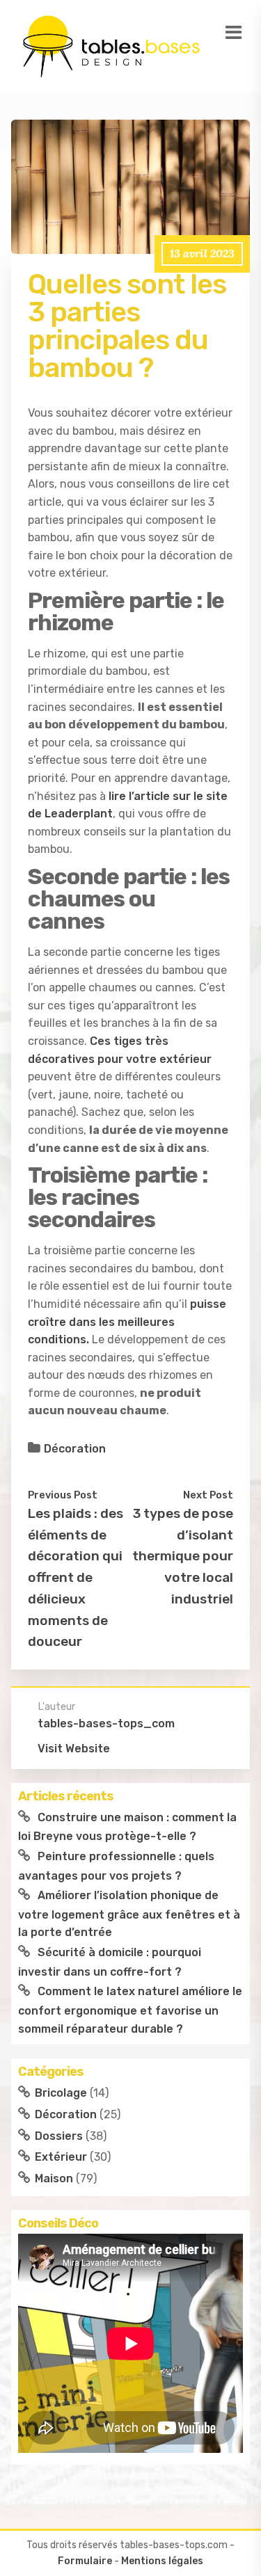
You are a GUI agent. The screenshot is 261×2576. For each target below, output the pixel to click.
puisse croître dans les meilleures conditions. (127, 1322)
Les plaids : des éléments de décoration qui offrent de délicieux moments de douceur (76, 1577)
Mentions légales (162, 2561)
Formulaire (85, 2561)
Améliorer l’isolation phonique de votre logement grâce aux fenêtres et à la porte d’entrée (129, 1914)
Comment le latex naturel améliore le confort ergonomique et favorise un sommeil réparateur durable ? (130, 2010)
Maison (54, 2178)
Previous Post (63, 1495)
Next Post (208, 1495)
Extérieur (61, 2157)
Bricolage (61, 2093)
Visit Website (74, 1749)
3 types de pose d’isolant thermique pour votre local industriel (183, 1556)
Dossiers (59, 2136)
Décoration (75, 1449)
